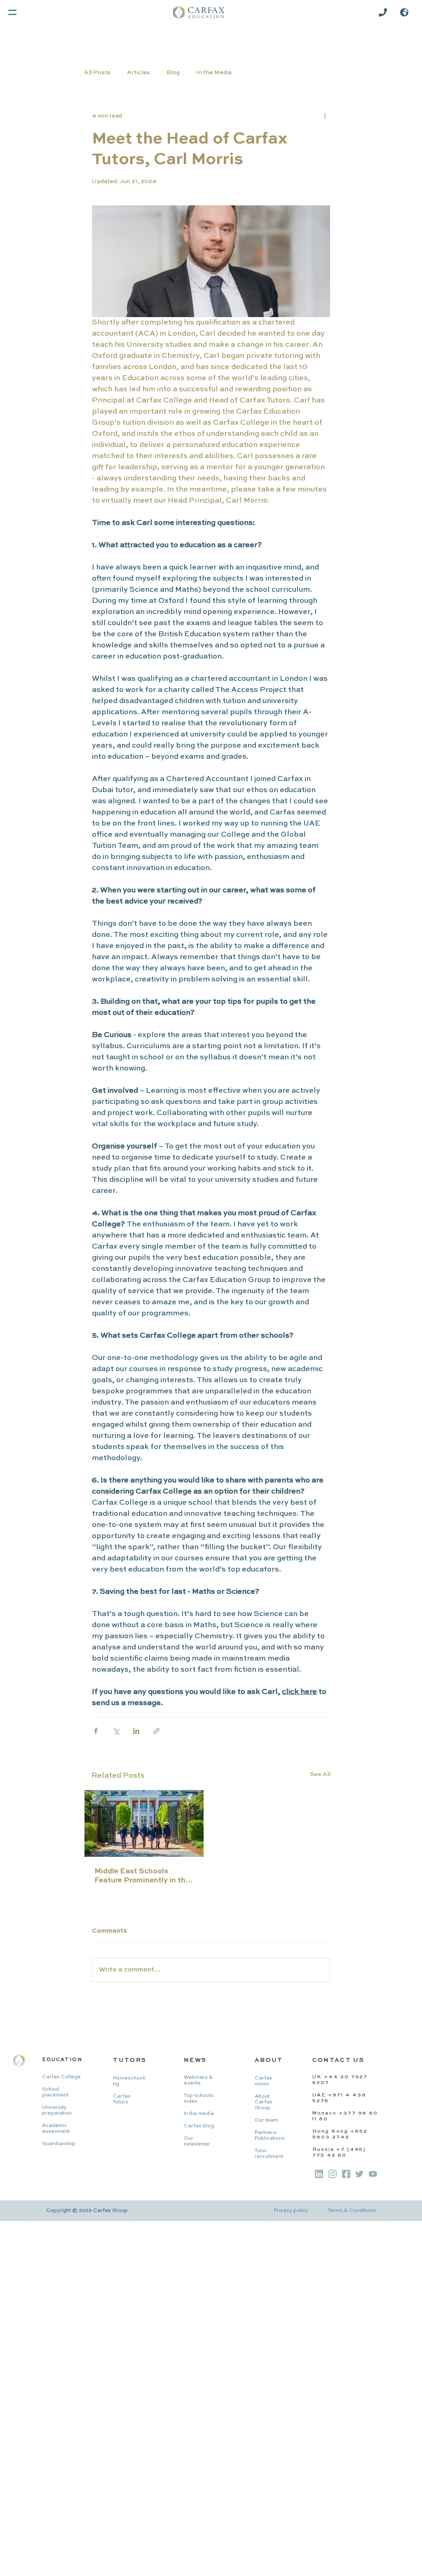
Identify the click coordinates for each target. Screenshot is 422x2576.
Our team (266, 2120)
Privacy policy (291, 2211)
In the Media (214, 73)
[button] (404, 12)
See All (320, 1774)
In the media (199, 2114)
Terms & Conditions (352, 2211)
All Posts (97, 73)
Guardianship (59, 2144)
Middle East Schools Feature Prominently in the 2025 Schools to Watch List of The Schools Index (142, 1876)
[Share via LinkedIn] (136, 1731)
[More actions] (325, 116)
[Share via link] (156, 1731)
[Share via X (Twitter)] (116, 1731)
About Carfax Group (264, 2102)
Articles (138, 73)
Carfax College (61, 2077)
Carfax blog (199, 2126)
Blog (173, 73)
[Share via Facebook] (96, 1731)
